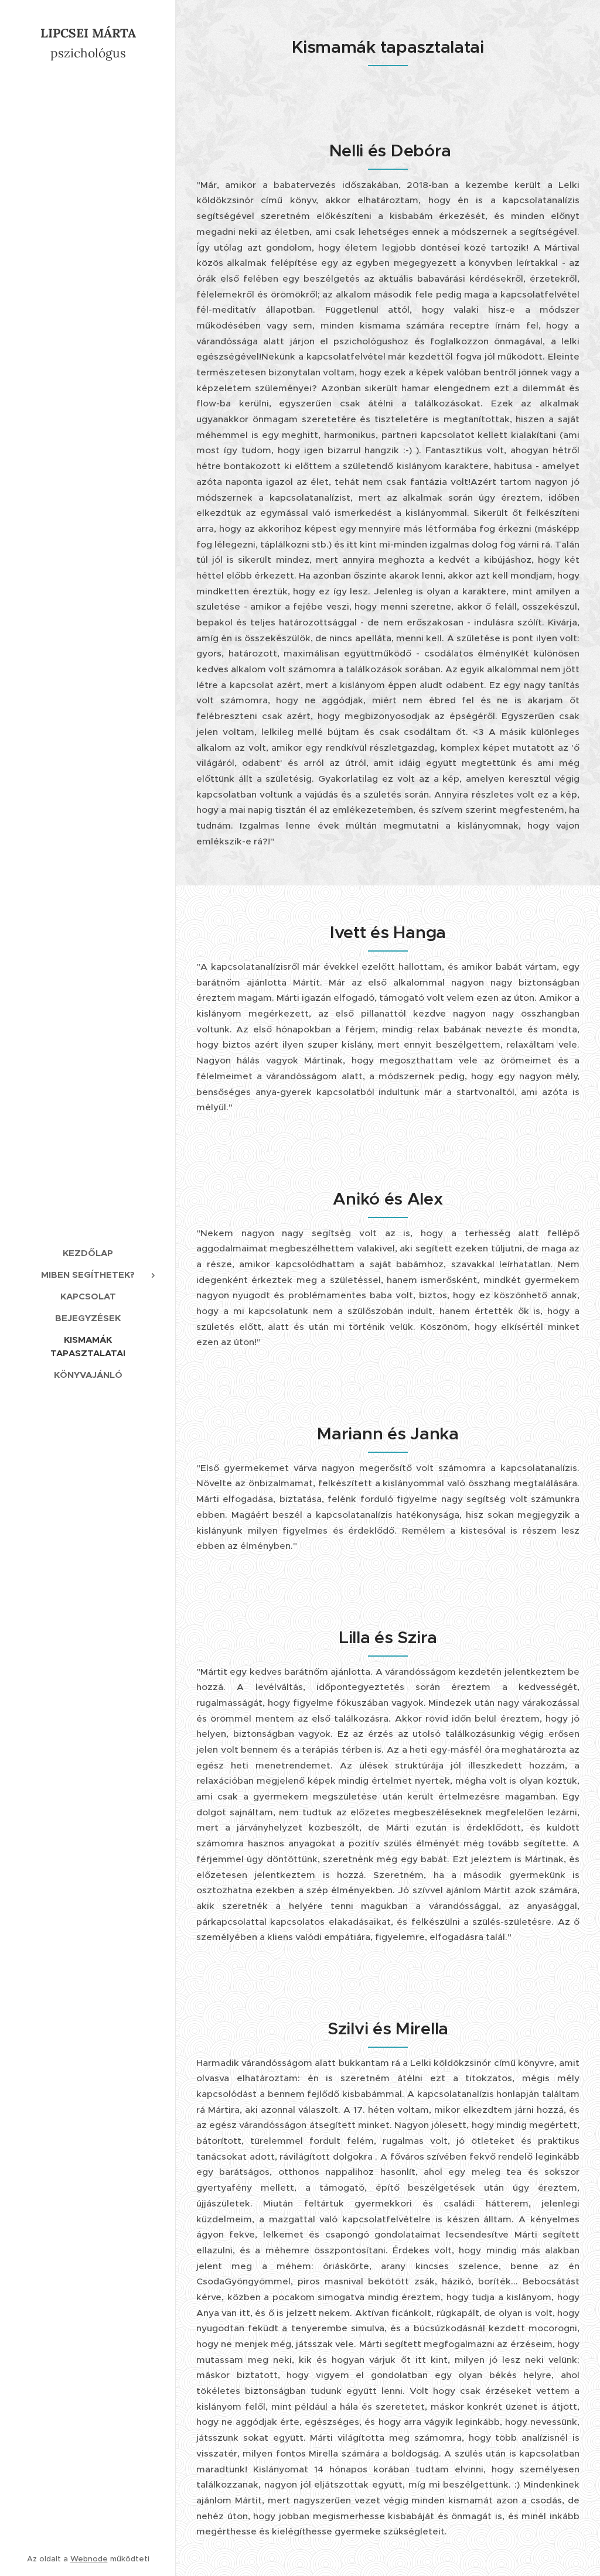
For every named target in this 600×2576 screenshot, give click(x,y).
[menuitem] (88, 1253)
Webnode (89, 2559)
